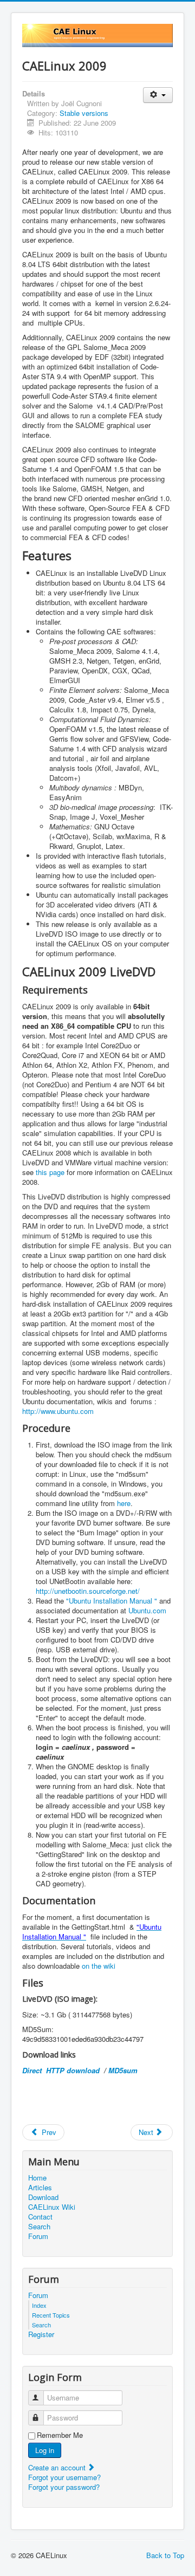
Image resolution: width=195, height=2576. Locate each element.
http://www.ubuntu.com (58, 1411)
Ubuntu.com (147, 1610)
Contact (40, 2217)
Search (39, 2227)
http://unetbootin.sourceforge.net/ (88, 1591)
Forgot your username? (64, 2477)
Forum (38, 2236)
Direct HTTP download (62, 2070)
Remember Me (60, 2435)
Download (43, 2197)
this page (50, 1172)
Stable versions (84, 113)
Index (39, 2305)
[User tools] (158, 95)
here (124, 1503)
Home (37, 2178)
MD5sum (123, 2070)
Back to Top (165, 2555)
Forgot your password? (64, 2487)
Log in (45, 2450)
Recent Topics (51, 2315)
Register (41, 2334)
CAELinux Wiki (52, 2207)
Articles (40, 2188)
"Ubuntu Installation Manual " (112, 1601)
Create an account (58, 2467)
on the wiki (99, 1966)
